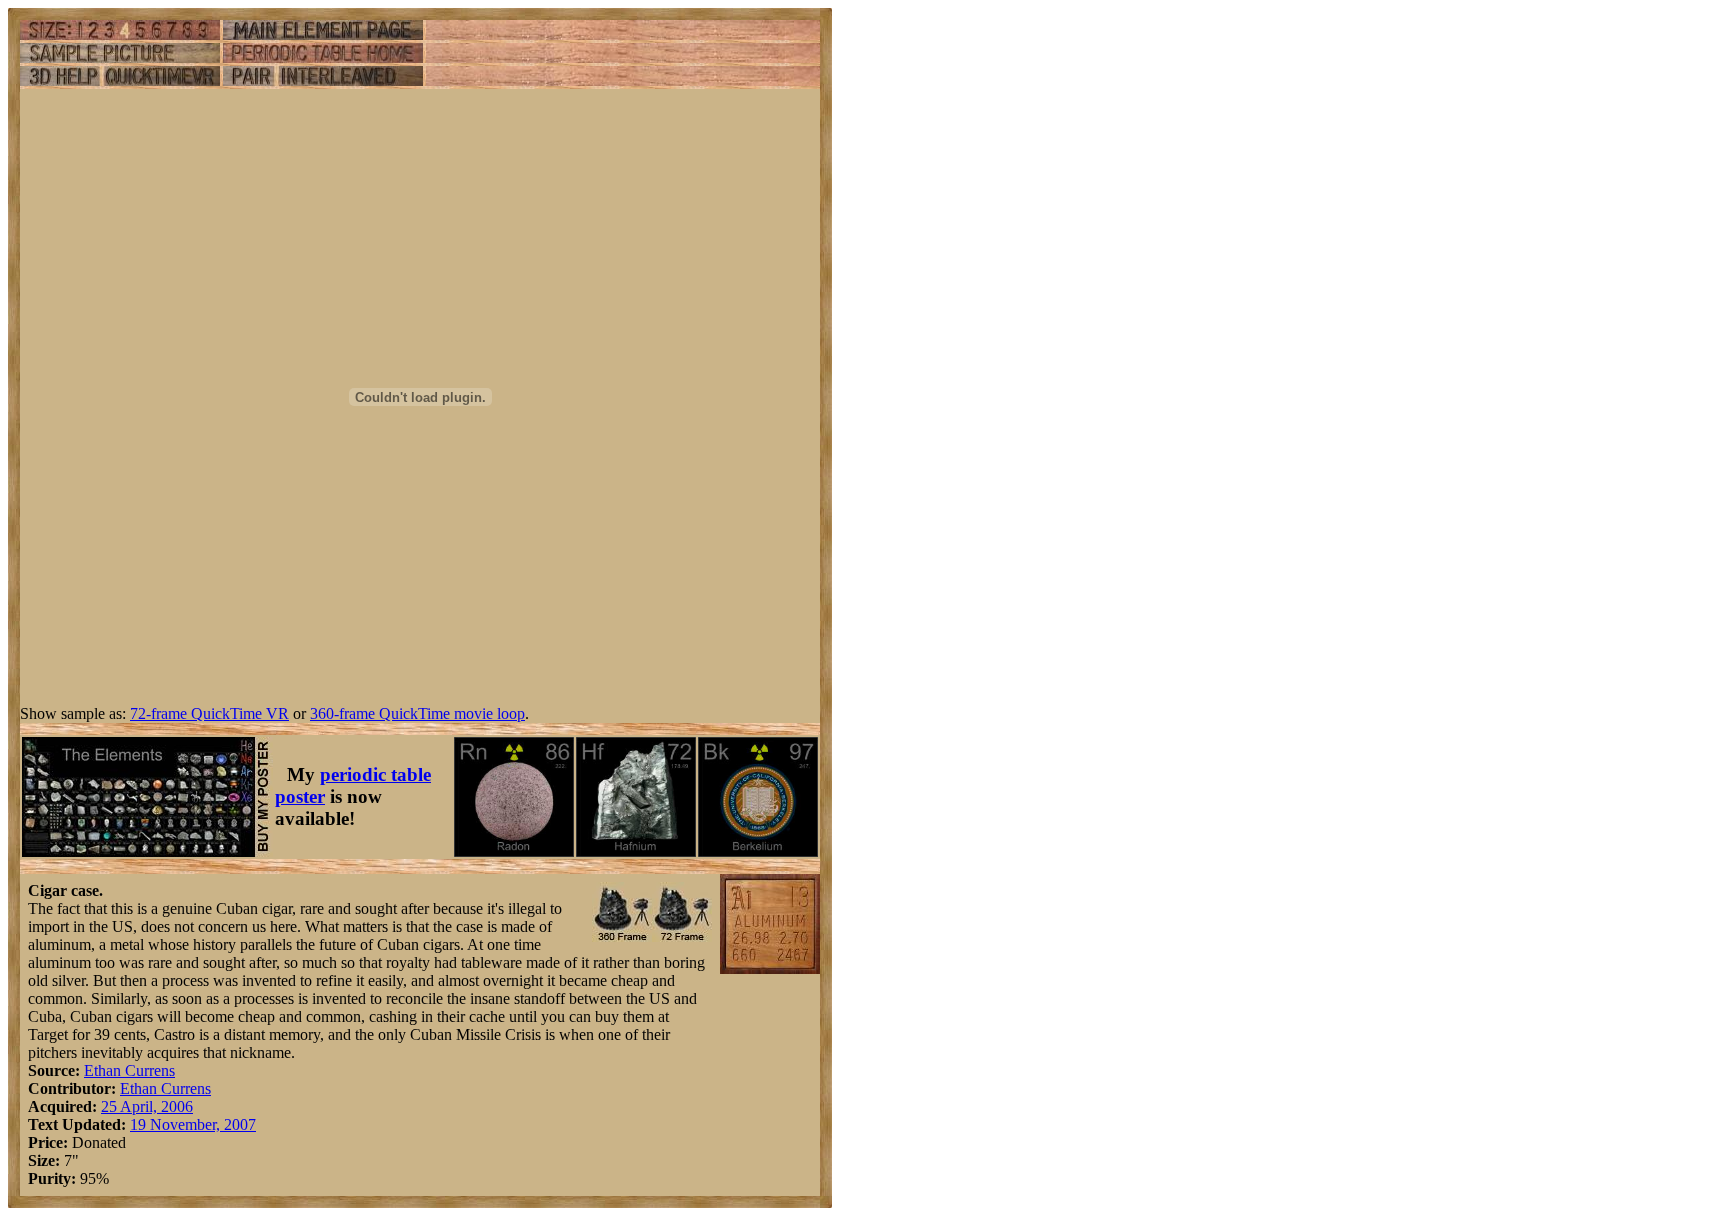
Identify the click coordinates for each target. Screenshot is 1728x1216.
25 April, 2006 (147, 1106)
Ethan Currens (129, 1070)
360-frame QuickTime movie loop (417, 713)
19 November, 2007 (193, 1124)
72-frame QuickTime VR (209, 713)
